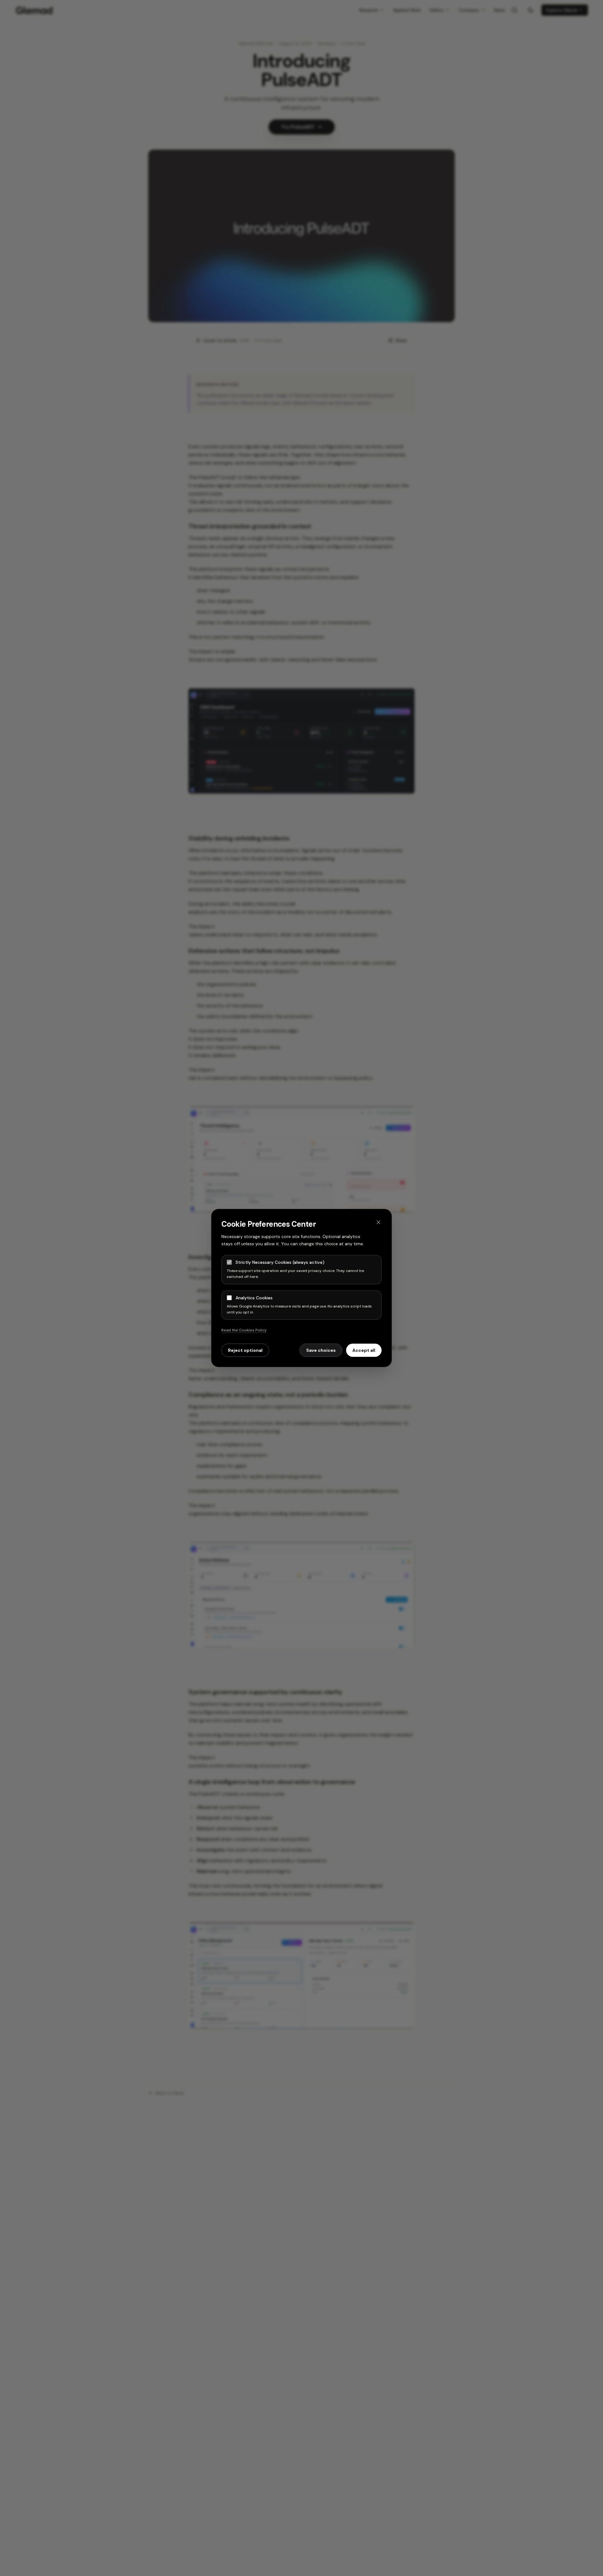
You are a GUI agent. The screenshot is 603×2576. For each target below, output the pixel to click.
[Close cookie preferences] (378, 1222)
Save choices (321, 1350)
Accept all (364, 1350)
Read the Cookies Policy (244, 1330)
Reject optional (245, 1350)
